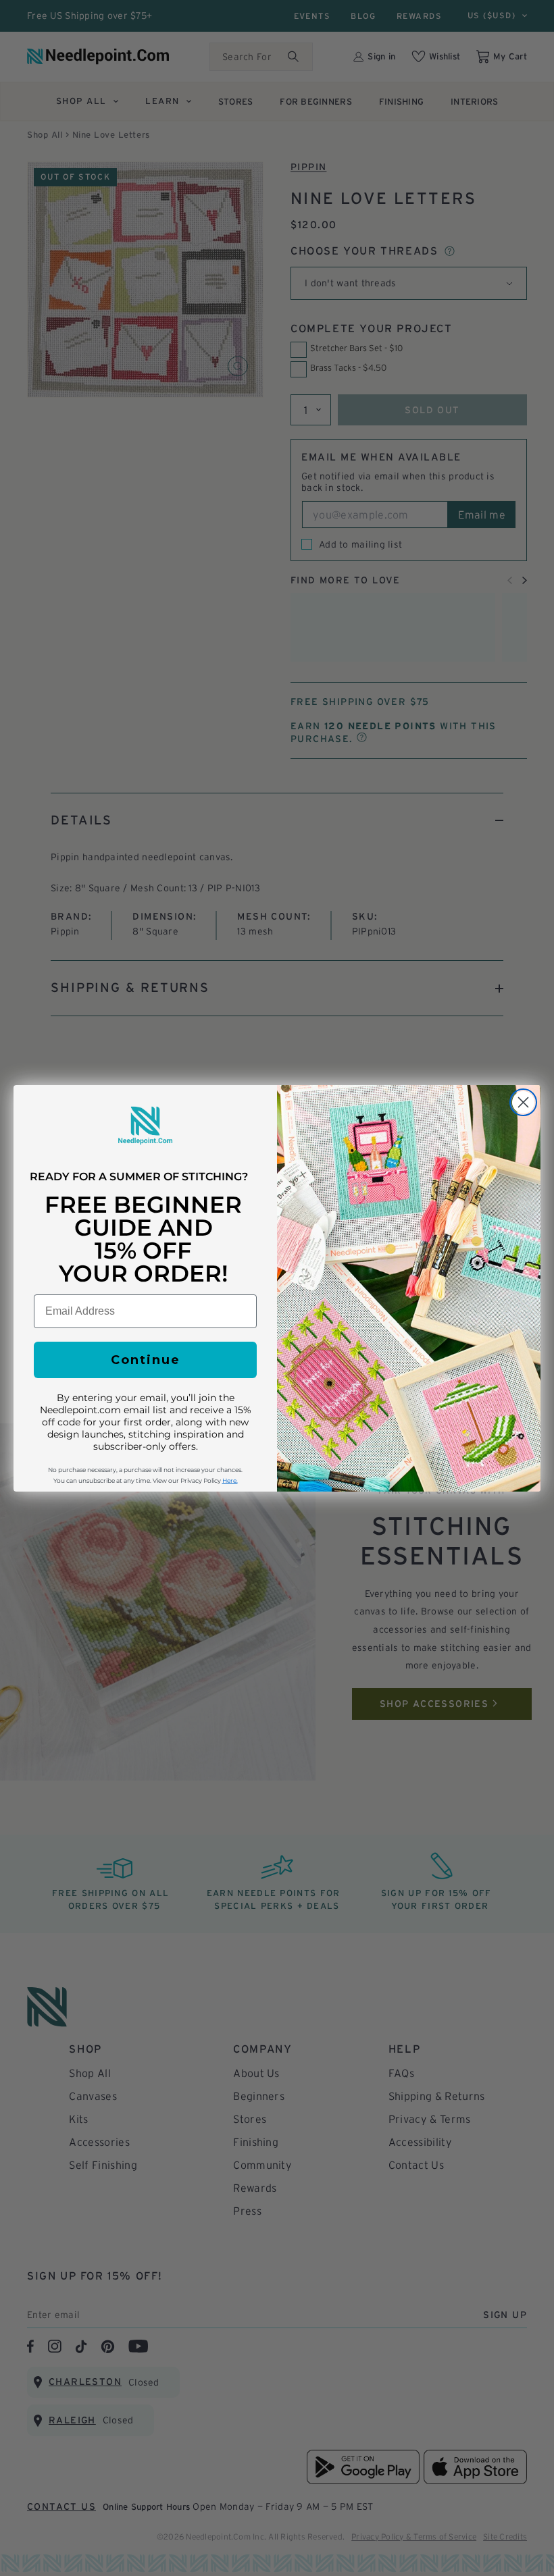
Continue (146, 1360)
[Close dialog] (523, 1102)
